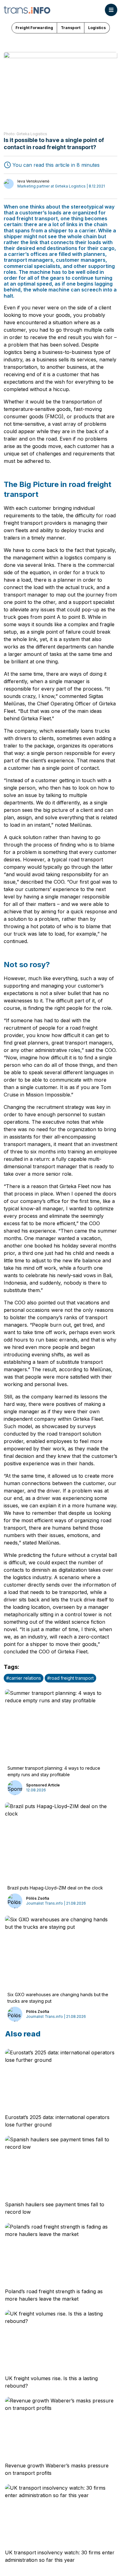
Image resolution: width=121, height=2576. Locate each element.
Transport (71, 28)
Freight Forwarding (34, 28)
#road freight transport (70, 1678)
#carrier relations (24, 1678)
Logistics (97, 28)
